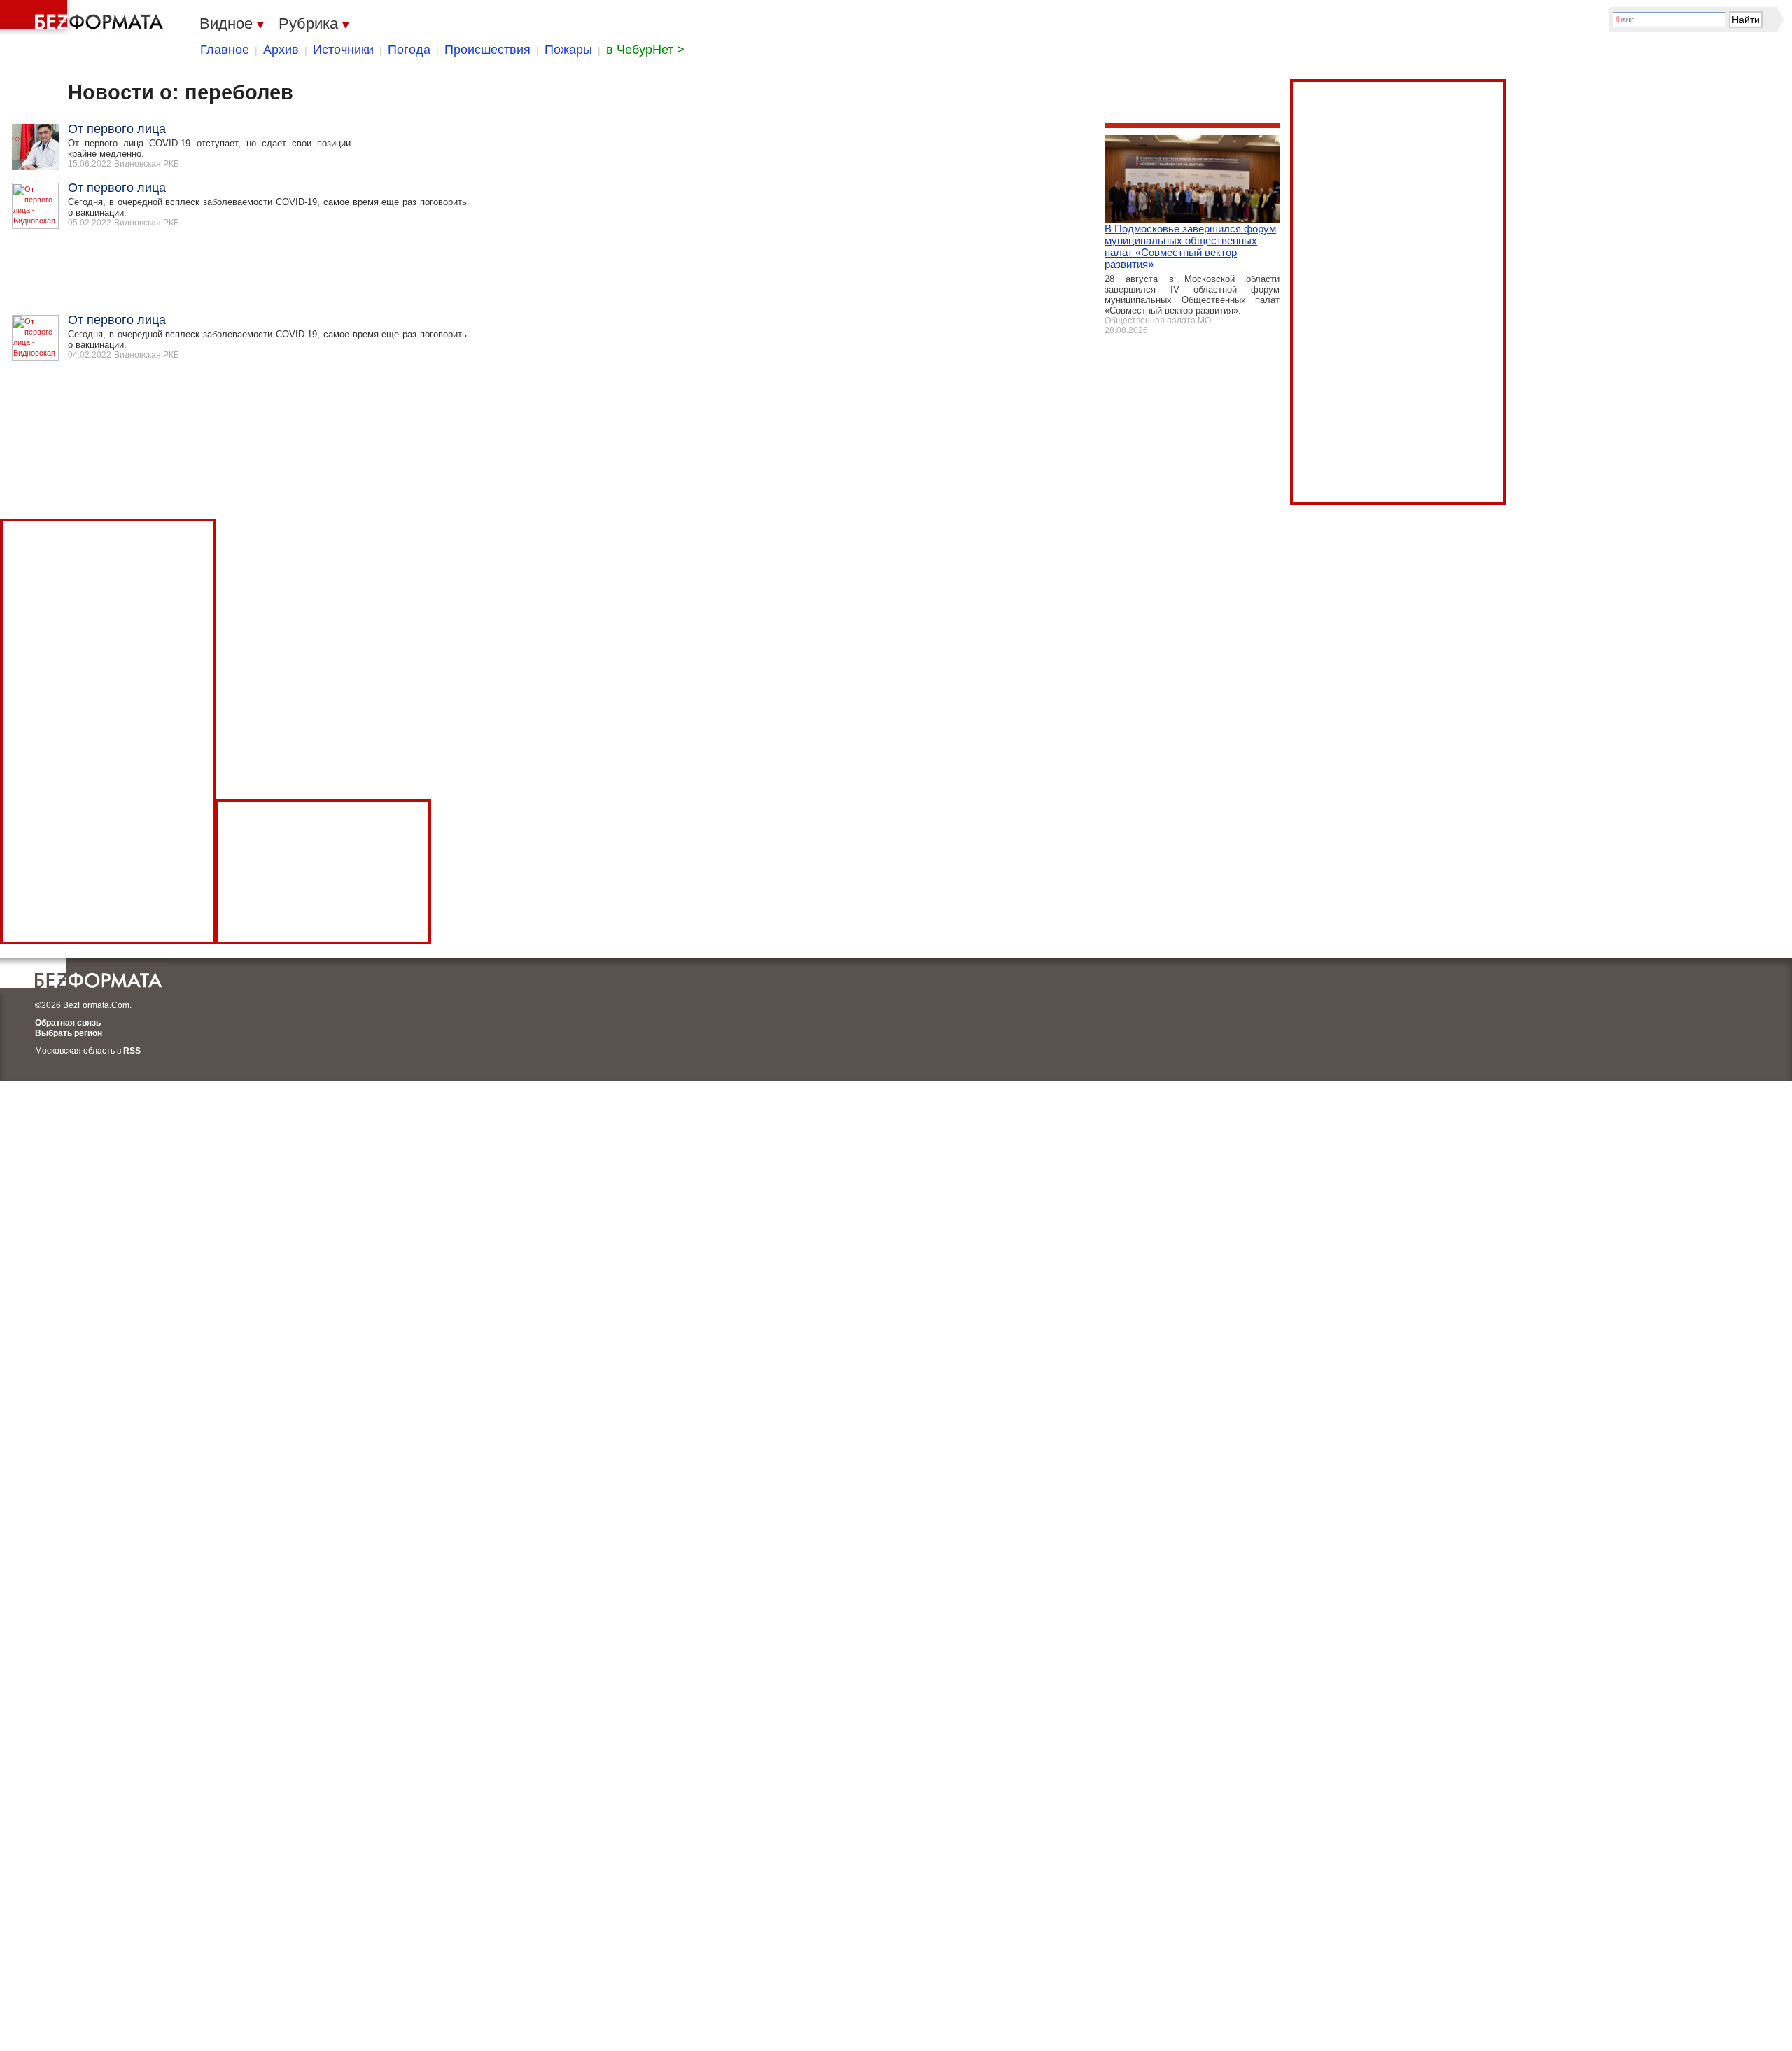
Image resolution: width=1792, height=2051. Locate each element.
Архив (281, 50)
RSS (132, 1051)
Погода (409, 50)
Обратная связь (68, 1023)
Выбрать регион (69, 1033)
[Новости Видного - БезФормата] (84, 17)
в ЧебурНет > (645, 50)
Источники (343, 50)
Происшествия (488, 50)
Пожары (568, 50)
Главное (225, 50)
